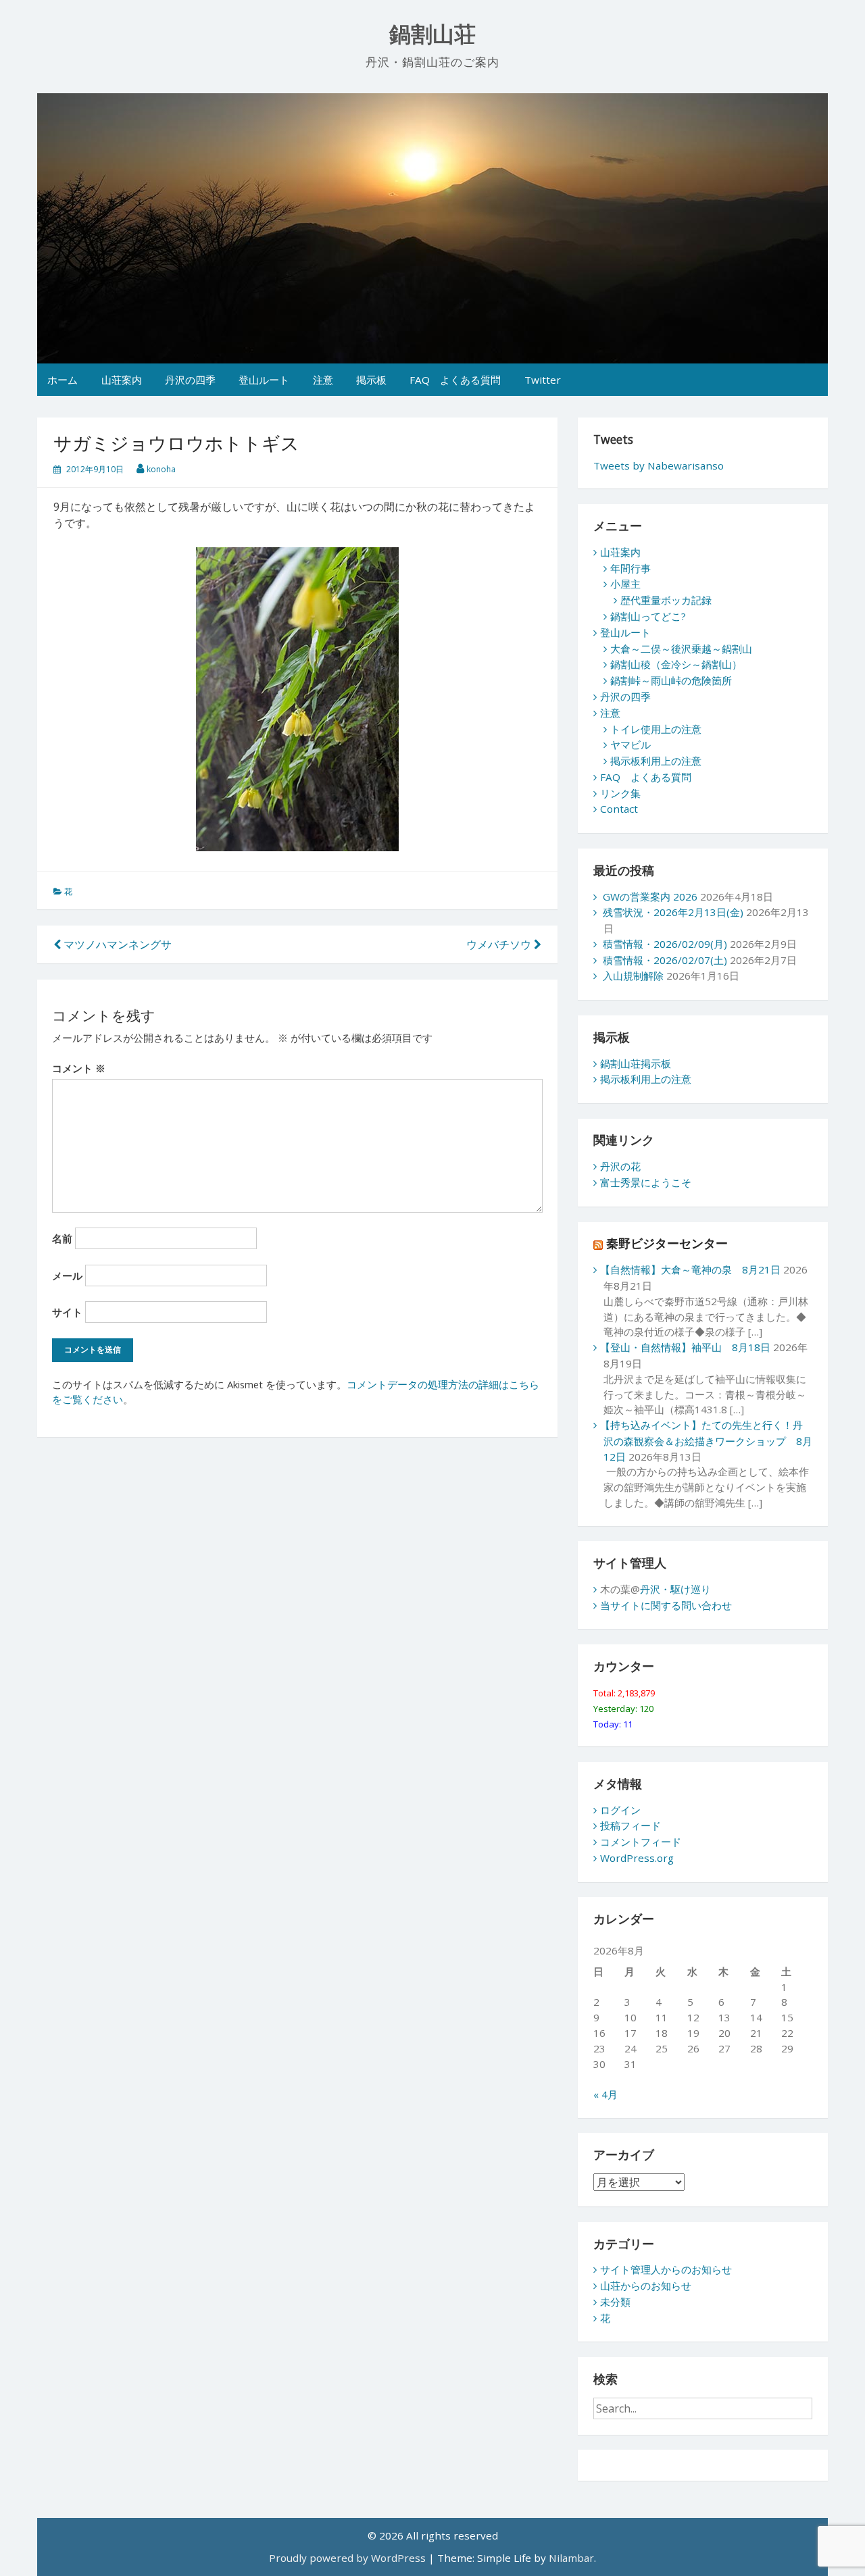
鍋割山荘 (432, 34)
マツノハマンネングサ (116, 944)
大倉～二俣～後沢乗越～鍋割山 (681, 649)
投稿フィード (631, 1825)
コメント (79, 1068)
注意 (323, 380)
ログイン (620, 1810)
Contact (619, 809)
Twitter (543, 380)
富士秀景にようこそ (646, 1182)
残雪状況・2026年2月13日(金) (673, 912)
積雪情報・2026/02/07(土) (665, 960)
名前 (62, 1238)
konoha (161, 469)
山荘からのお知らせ (646, 2285)
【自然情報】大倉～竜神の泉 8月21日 (690, 1269)
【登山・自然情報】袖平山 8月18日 (685, 1347)
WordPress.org (637, 1858)
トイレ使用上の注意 (656, 729)
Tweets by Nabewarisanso (659, 465)
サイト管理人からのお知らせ (666, 2269)
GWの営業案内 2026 (650, 896)
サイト (67, 1312)
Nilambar (571, 2558)
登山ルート (264, 380)
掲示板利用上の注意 (656, 761)
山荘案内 (122, 380)
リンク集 (620, 793)
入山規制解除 (633, 976)
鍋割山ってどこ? (648, 616)
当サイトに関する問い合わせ (666, 1605)
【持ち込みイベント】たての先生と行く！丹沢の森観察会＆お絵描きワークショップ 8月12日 (706, 1441)
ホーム (63, 380)
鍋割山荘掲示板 (636, 1063)
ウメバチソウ (500, 944)
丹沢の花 (620, 1166)
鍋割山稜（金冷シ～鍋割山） (676, 664)
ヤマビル (631, 744)
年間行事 (631, 568)
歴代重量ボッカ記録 (666, 600)
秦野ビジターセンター (667, 1243)
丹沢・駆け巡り (675, 1589)
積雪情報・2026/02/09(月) (665, 944)
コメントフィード (641, 1842)
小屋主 (625, 584)
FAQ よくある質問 (455, 380)
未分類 (615, 2302)
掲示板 (371, 380)
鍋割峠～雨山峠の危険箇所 (671, 680)
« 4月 (605, 2094)
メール (67, 1276)
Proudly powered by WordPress (347, 2558)
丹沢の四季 (190, 380)
